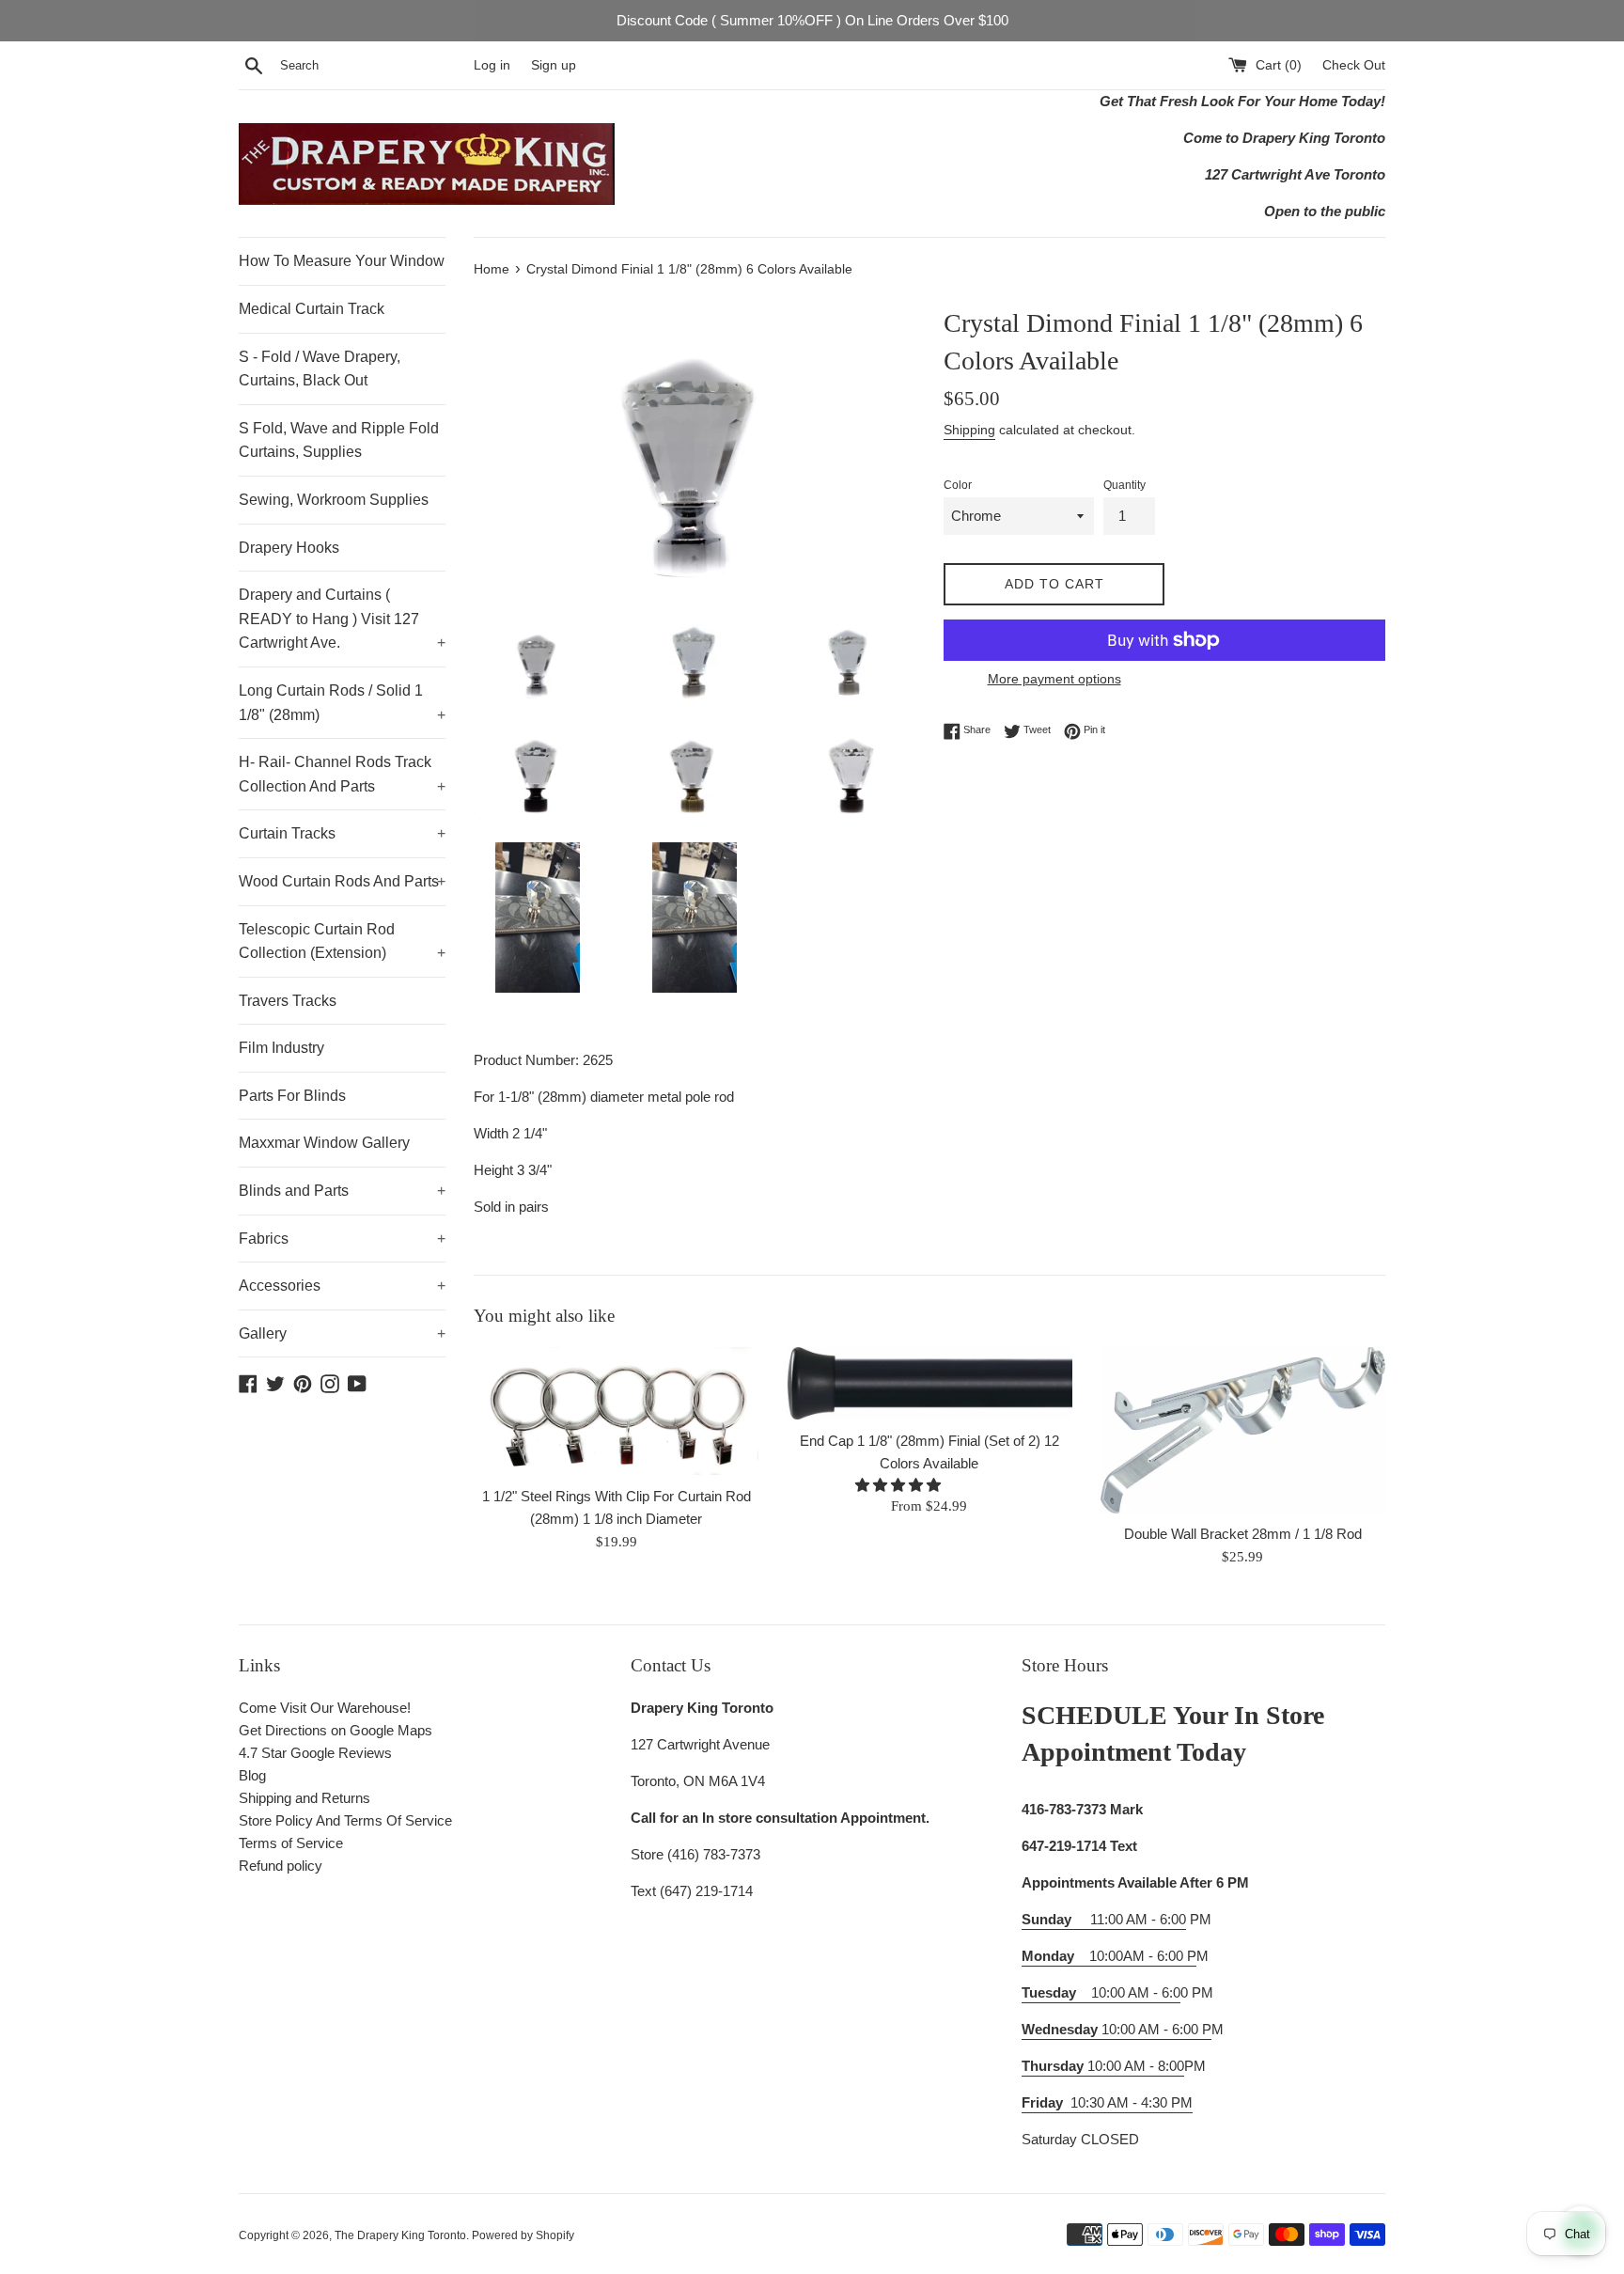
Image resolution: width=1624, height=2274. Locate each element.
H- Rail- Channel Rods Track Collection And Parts (342, 774)
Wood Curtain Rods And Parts (342, 881)
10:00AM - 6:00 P (1109, 1956)
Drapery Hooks (289, 548)
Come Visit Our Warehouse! (325, 1708)
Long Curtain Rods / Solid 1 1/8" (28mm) (342, 703)
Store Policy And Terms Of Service (345, 1820)
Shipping (969, 430)
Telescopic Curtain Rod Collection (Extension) (342, 941)
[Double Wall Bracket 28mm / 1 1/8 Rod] (1243, 1430)
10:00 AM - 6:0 (1101, 1992)
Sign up (554, 65)
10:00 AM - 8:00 (1103, 2066)
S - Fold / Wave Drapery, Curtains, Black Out (320, 369)
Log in (492, 65)
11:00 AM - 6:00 (1104, 1919)
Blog (252, 1775)
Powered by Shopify (523, 2235)
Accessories (342, 1286)
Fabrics (342, 1239)
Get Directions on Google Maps (336, 1730)
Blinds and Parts (342, 1191)
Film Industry (281, 1048)
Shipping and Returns (304, 1798)
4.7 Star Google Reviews (315, 1753)
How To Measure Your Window (342, 261)
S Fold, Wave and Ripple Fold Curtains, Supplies (339, 440)
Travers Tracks (288, 1001)
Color (958, 485)
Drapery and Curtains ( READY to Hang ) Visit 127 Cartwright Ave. (342, 619)
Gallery (342, 1333)
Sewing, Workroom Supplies (334, 500)
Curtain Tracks (342, 833)
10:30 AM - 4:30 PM (1132, 2102)
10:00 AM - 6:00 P (1116, 2029)
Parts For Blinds (292, 1096)
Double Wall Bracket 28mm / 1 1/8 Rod (1243, 1534)
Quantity (1124, 485)
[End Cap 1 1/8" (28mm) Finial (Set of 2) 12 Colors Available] (929, 1384)
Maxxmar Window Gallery (324, 1143)
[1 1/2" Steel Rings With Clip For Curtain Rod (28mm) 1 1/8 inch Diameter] (616, 1411)
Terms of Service (291, 1843)
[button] (900, 1485)
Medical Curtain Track (312, 309)
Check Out (1354, 65)
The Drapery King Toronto (400, 2235)
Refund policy (281, 1866)
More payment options (1054, 679)
